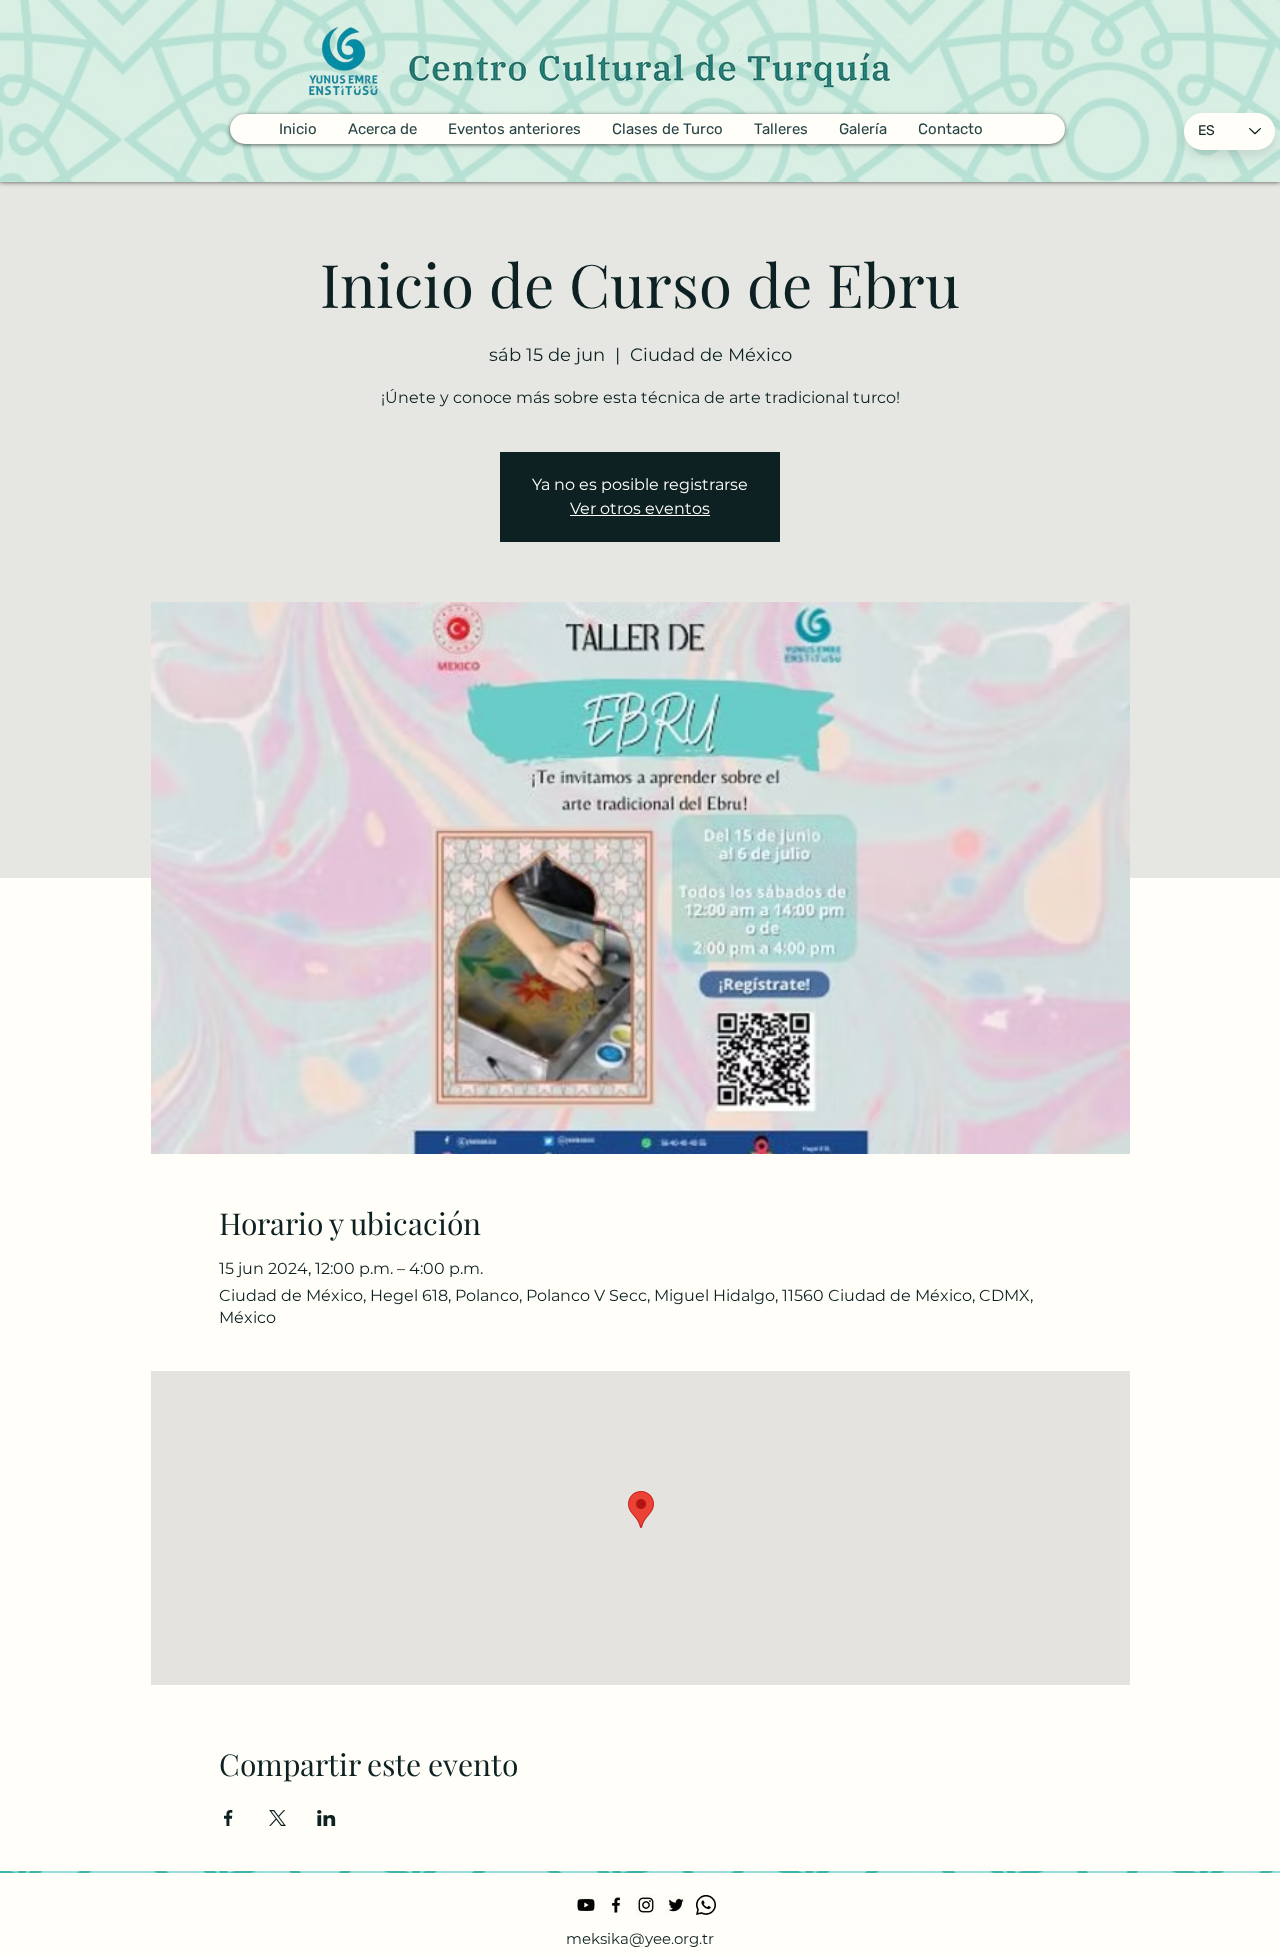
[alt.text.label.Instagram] (646, 1905)
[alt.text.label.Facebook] (616, 1905)
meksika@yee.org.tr (640, 1938)
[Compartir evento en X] (277, 1818)
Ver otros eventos (640, 508)
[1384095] (706, 1905)
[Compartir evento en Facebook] (228, 1818)
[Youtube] (586, 1905)
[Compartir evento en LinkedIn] (326, 1818)
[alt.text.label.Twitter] (676, 1905)
